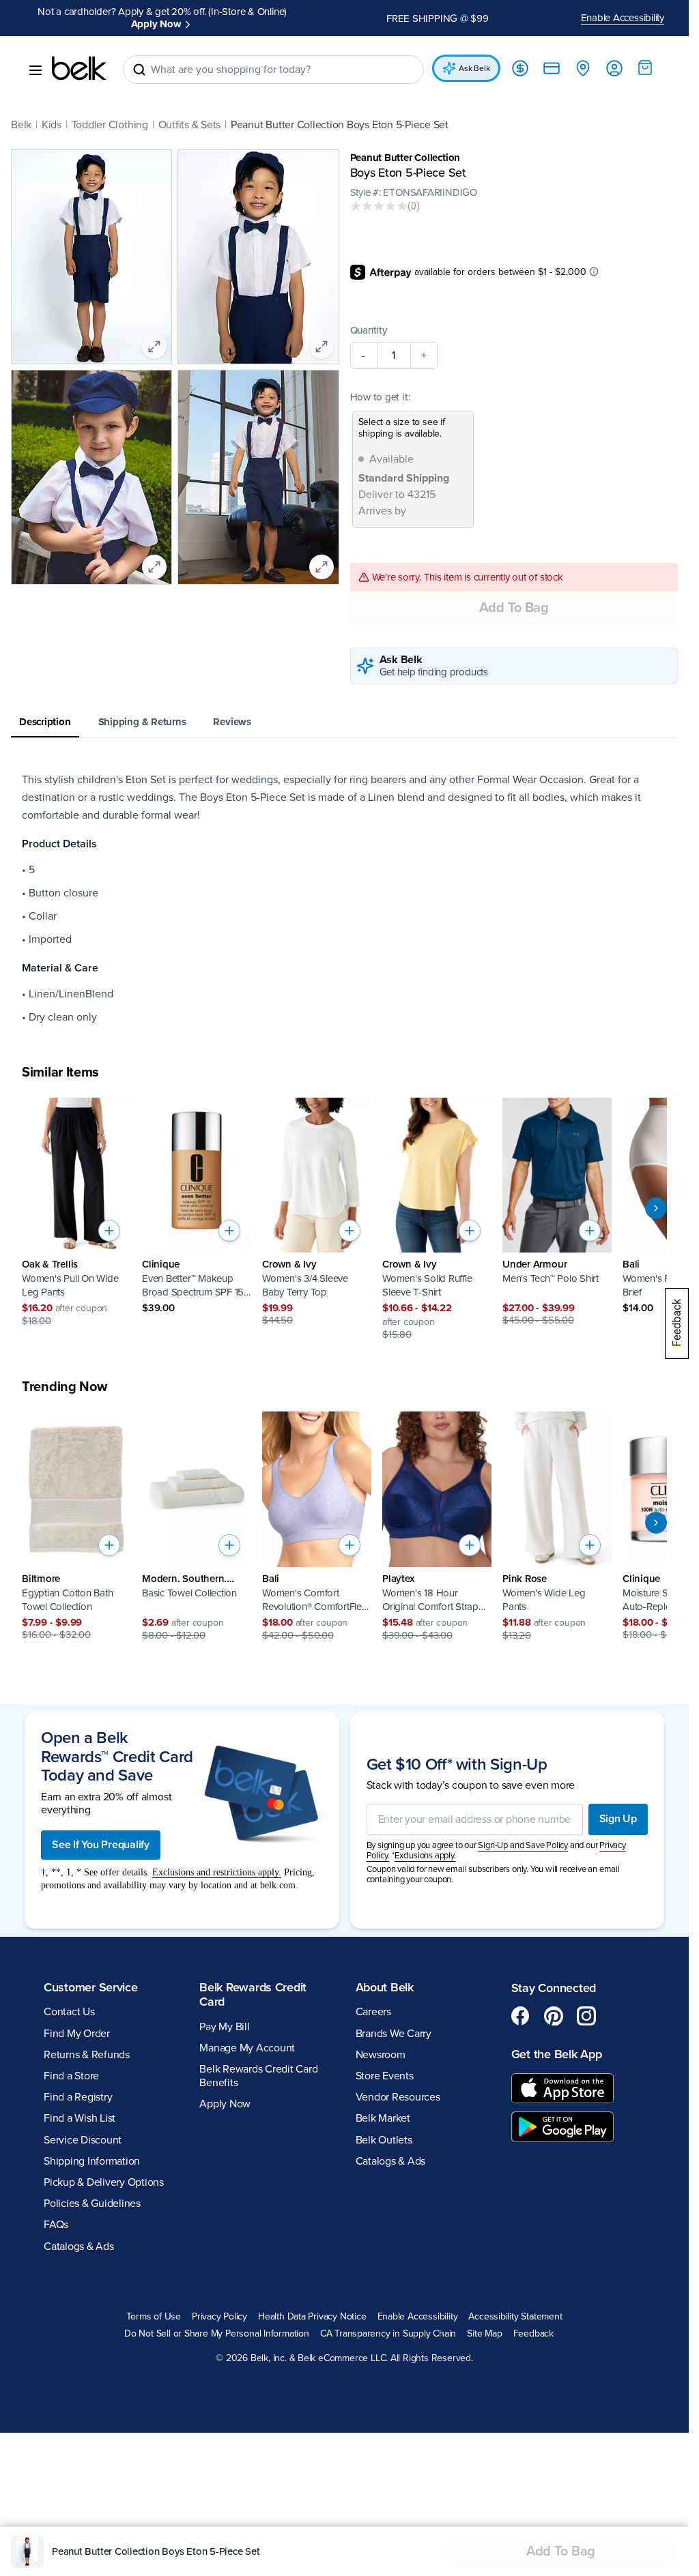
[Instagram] (586, 2016)
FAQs (56, 2225)
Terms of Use (153, 2317)
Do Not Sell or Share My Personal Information (217, 2334)
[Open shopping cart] (645, 68)
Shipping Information (92, 2161)
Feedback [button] (533, 2334)
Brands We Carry (394, 2034)
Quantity (369, 330)
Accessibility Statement (515, 2317)
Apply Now (156, 24)
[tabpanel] (344, 898)
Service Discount (83, 2140)
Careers (373, 2012)
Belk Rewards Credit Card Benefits (258, 2076)
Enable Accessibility (623, 18)
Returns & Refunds (87, 2055)
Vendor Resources (398, 2097)
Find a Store (71, 2076)
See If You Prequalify (101, 1845)
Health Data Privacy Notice (312, 2317)
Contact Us (69, 2012)
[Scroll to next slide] (656, 1208)
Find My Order (77, 2034)
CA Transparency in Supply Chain (388, 2334)
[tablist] (344, 723)
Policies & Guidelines (92, 2204)
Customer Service (91, 1987)
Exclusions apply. (425, 1856)
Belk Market (383, 2118)
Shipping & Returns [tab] (142, 722)
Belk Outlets (384, 2140)
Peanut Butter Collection (405, 158)
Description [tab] (45, 722)
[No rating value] (379, 206)
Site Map (484, 2334)
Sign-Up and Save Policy (523, 1845)
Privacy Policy (219, 2317)
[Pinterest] (554, 2016)
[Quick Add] (109, 1231)
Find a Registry (78, 2097)
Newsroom (381, 2055)
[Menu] (35, 70)
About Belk (385, 1987)
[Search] (139, 70)
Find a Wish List (80, 2118)
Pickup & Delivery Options (104, 2182)
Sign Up (618, 1819)
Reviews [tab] (232, 722)
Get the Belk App (557, 2054)
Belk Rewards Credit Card (253, 1995)
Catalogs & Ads (79, 2246)
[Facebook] (521, 2016)
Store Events (385, 2076)
